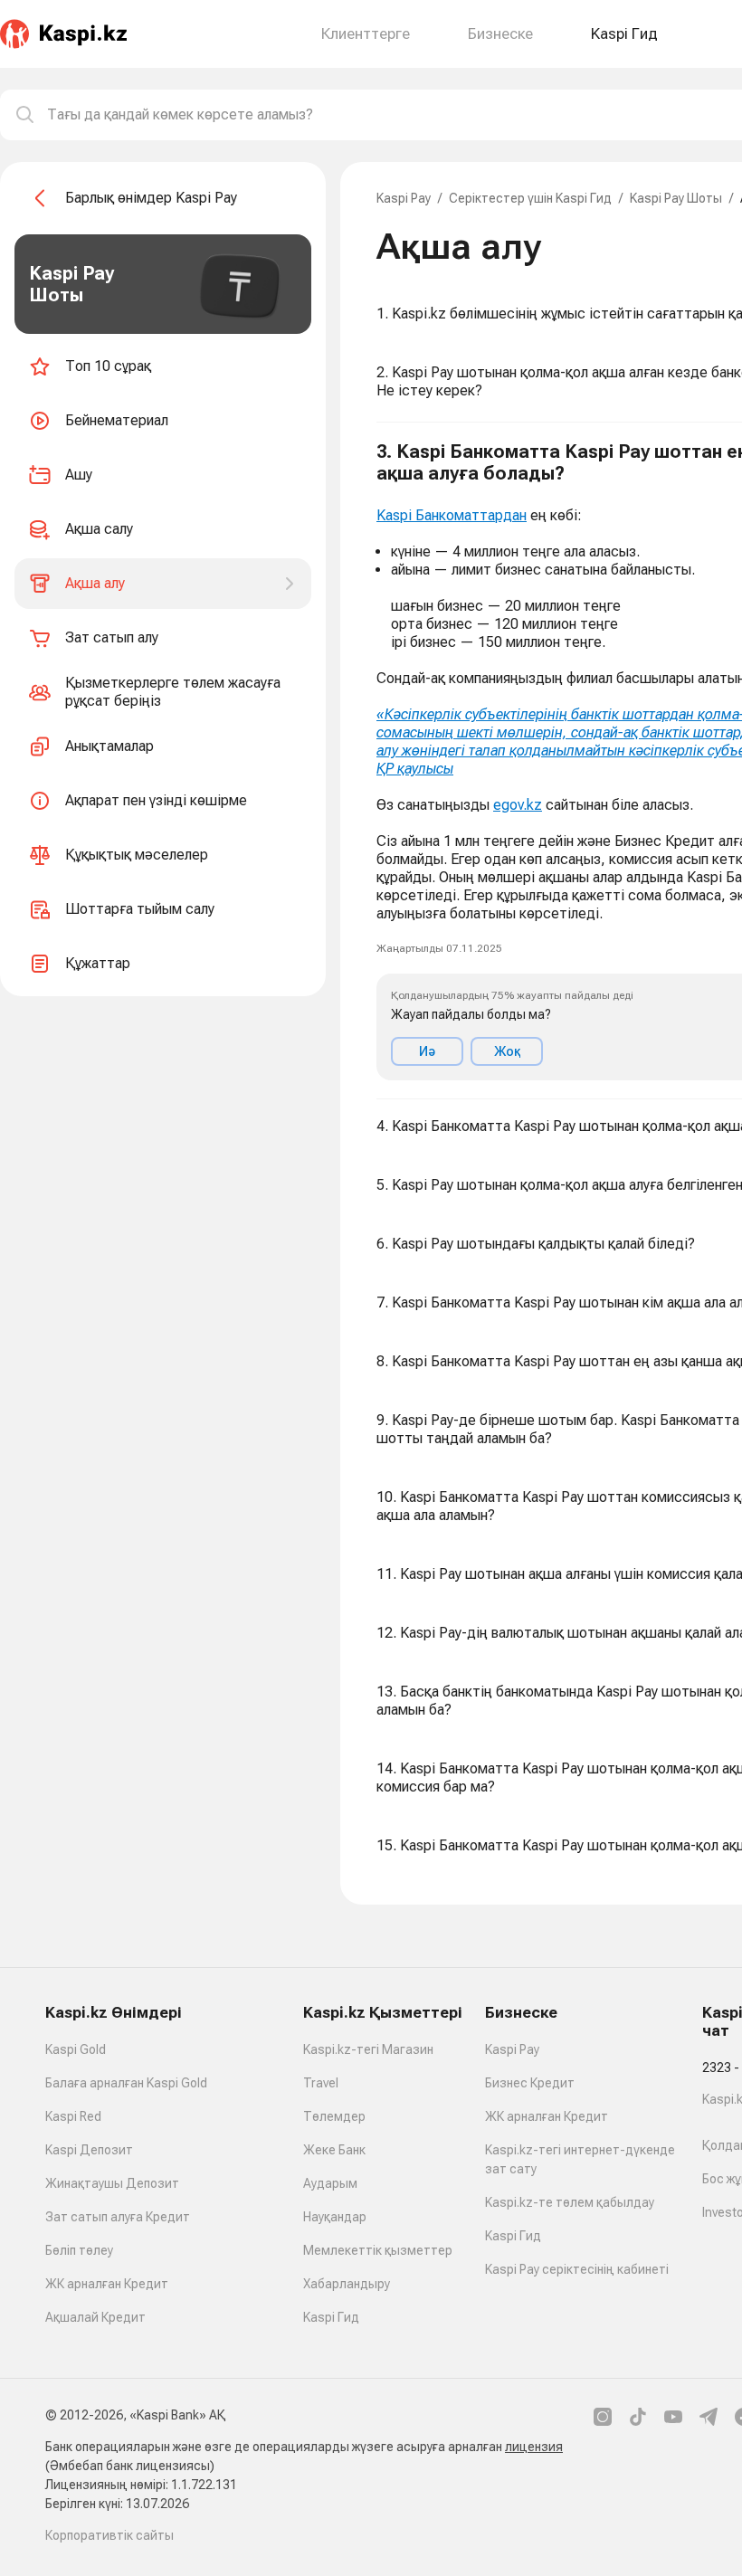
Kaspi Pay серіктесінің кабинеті (577, 2269)
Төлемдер (334, 2116)
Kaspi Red (73, 2116)
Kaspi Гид (331, 2317)
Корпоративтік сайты (109, 2535)
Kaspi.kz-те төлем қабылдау (570, 2202)
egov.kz (518, 805)
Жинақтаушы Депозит (112, 2183)
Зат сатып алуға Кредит (118, 2217)
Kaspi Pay (404, 198)
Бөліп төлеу (79, 2250)
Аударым (330, 2183)
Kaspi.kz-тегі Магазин (368, 2049)
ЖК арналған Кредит (107, 2284)
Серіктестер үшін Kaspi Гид (530, 198)
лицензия (534, 2447)
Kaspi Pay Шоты (676, 198)
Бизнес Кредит (530, 2083)
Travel (321, 2083)
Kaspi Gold (76, 2049)
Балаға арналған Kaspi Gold (126, 2083)
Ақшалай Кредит (95, 2317)
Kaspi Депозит (89, 2150)
